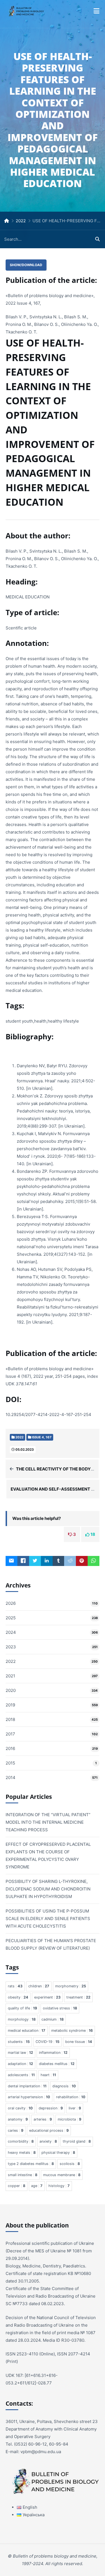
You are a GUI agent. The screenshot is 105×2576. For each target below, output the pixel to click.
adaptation (20, 2064)
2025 (11, 1618)
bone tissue (79, 2042)
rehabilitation (71, 2097)
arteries (43, 2119)
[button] (96, 11)
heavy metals (22, 2153)
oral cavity (20, 2108)
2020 (11, 1690)
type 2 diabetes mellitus (31, 2164)
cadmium (53, 2019)
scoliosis (70, 2164)
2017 (10, 1734)
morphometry (71, 1986)
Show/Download (26, 265)
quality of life (22, 2008)
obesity (18, 1997)
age (37, 2186)
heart (48, 2075)
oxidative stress (60, 2008)
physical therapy (58, 2153)
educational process (49, 2130)
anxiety (48, 2141)
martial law (20, 2053)
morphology (22, 2019)
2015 (10, 1763)
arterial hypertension (29, 2097)
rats (15, 1986)
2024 (11, 1632)
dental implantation (27, 2086)
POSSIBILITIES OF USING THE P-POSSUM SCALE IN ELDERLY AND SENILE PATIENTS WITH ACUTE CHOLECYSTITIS (48, 1919)
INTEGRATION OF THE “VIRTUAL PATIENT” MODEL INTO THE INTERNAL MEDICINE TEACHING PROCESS (48, 1822)
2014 (11, 1778)
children (39, 1986)
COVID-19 (47, 2042)
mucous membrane (62, 2175)
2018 (10, 1719)
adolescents (21, 2075)
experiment (47, 1997)
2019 (10, 1705)
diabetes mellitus (57, 2064)
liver (75, 2108)
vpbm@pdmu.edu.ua (41, 2452)
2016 (10, 1748)
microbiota (69, 2119)
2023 (11, 1647)
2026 (11, 1603)
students (19, 2042)
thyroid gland (77, 2141)
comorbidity (21, 2141)
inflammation (53, 2053)
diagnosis (64, 2086)
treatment (78, 1997)
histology (59, 2186)
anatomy (18, 2119)
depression (51, 2108)
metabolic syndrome (72, 2031)
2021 (10, 1676)
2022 (21, 221)
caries (16, 2130)
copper (17, 2186)
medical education (27, 2031)
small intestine (23, 2175)
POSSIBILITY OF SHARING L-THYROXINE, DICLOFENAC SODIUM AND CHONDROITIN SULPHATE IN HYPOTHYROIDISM (48, 1889)
